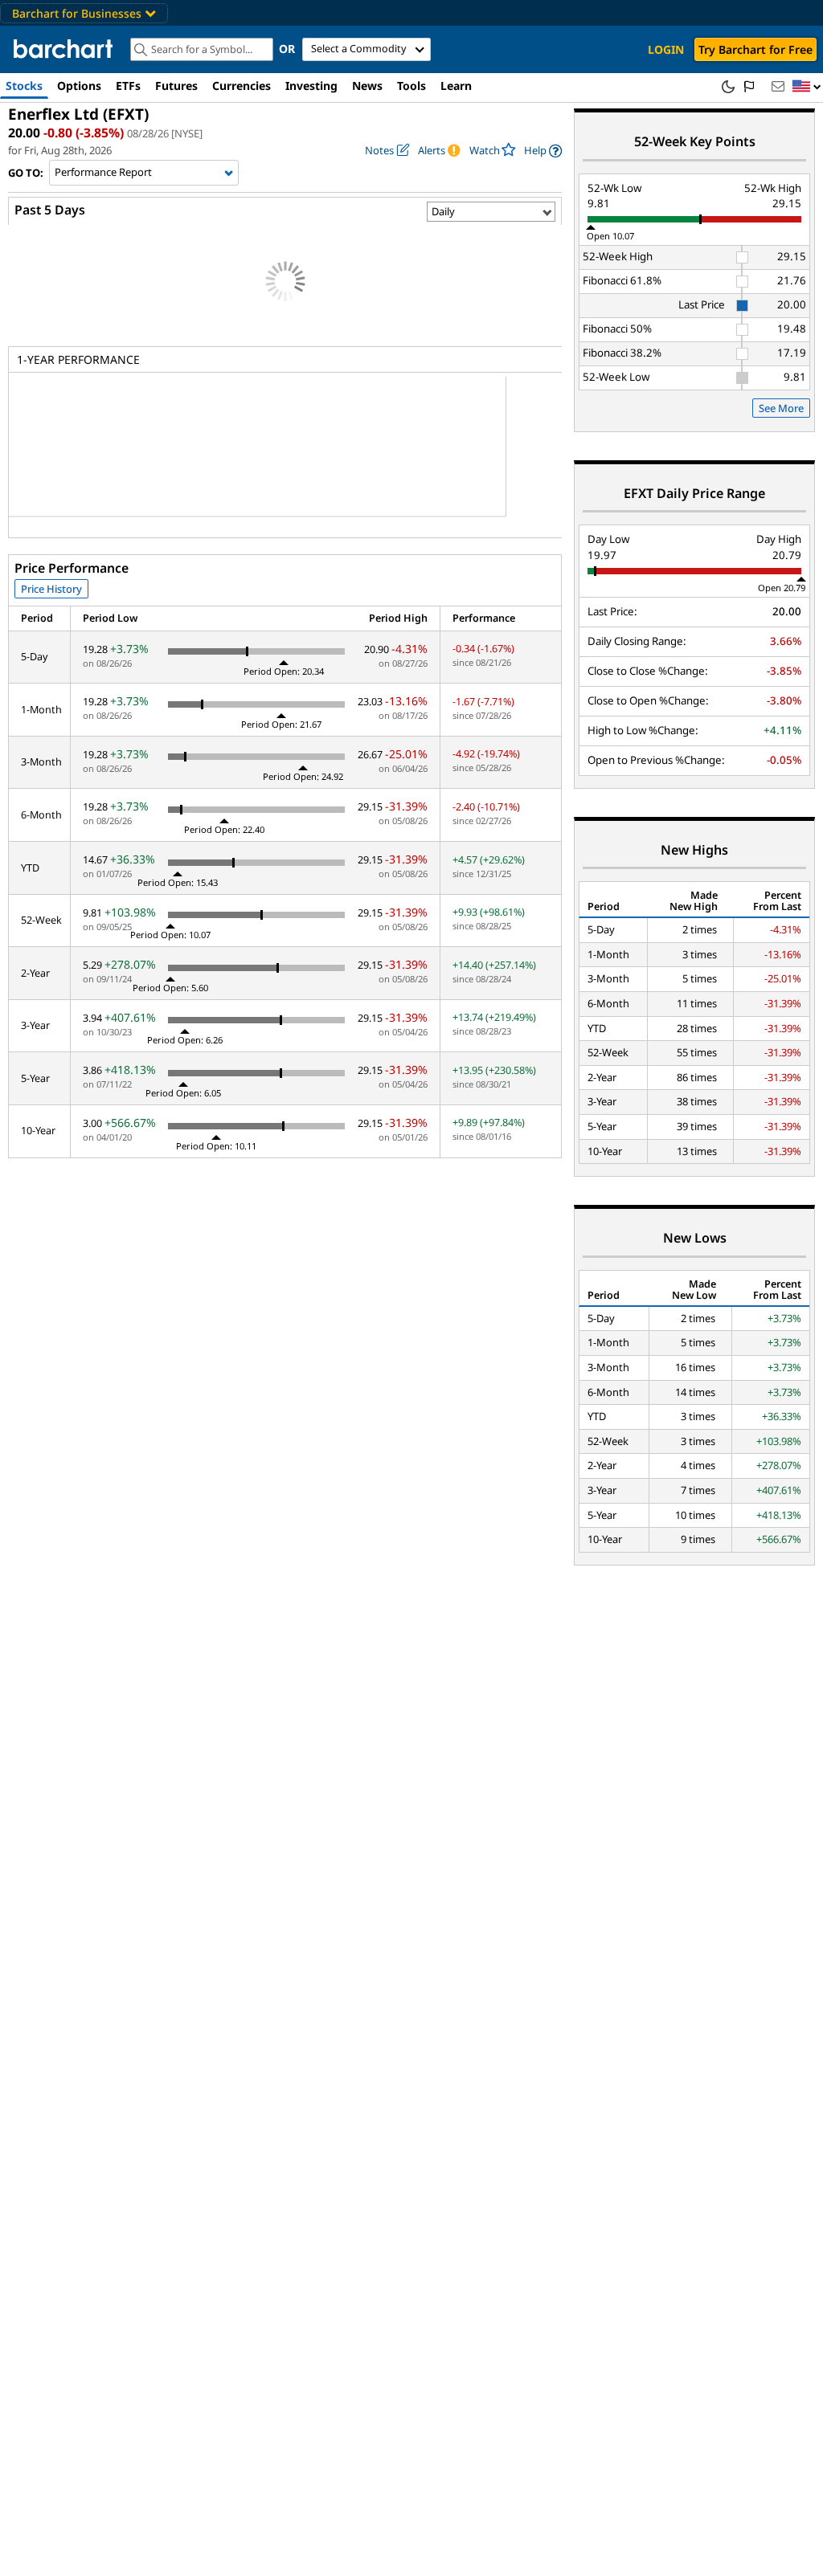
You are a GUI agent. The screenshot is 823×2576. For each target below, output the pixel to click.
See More (781, 408)
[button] (807, 87)
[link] (543, 151)
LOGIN (666, 49)
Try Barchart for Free (755, 49)
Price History (51, 589)
